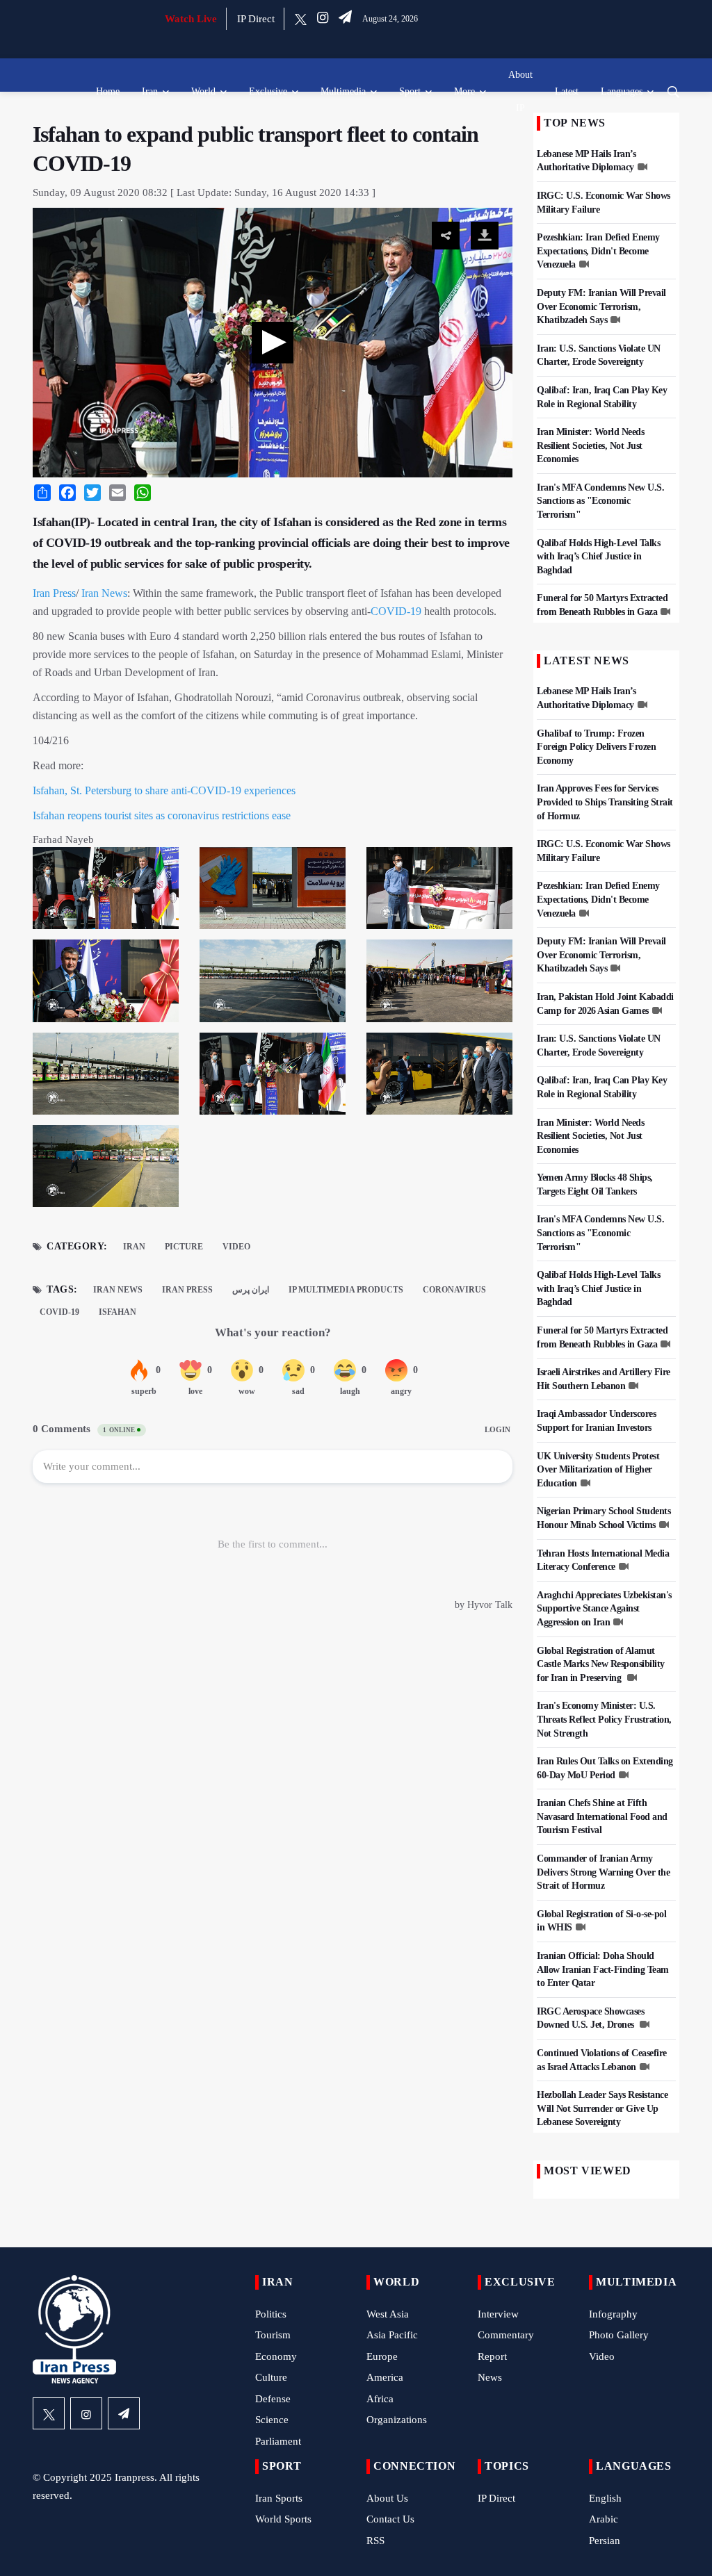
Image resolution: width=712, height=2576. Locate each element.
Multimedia (343, 91)
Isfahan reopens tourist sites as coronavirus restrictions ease (162, 815)
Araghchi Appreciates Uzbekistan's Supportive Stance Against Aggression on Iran (604, 1609)
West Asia (388, 2314)
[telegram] (345, 19)
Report (492, 2356)
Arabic (604, 2519)
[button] (273, 343)
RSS (375, 2541)
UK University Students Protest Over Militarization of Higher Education (598, 1470)
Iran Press (54, 593)
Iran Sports (279, 2498)
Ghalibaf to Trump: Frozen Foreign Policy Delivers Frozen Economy (596, 747)
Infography (613, 2314)
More (464, 91)
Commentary (506, 2335)
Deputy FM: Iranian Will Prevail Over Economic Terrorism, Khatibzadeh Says (601, 306)
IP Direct (256, 19)
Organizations (397, 2420)
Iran (150, 91)
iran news (118, 1290)
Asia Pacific (392, 2335)
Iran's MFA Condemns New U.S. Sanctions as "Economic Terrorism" (600, 501)
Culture (271, 2377)
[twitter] (301, 19)
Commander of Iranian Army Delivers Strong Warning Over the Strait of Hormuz (603, 1872)
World (203, 91)
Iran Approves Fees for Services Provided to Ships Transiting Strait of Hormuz (605, 802)
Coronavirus (454, 1290)
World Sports (283, 2519)
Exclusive (268, 91)
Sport (410, 91)
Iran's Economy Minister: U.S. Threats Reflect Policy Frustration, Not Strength (604, 1719)
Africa (380, 2399)
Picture (184, 1247)
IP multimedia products (346, 1290)
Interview (498, 2314)
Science (272, 2420)
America (385, 2377)
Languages (622, 91)
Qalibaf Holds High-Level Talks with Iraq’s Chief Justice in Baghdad (598, 557)
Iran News (104, 593)
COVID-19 (396, 611)
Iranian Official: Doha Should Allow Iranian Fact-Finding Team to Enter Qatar (603, 1969)
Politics (271, 2314)
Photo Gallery (619, 2335)
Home (108, 91)
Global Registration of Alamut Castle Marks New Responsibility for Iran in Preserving (601, 1664)
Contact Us (390, 2519)
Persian (605, 2541)
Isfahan (118, 1312)
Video (236, 1247)
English (605, 2498)
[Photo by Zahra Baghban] (273, 892)
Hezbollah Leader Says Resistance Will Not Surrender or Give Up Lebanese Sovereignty (602, 2108)
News (490, 2377)
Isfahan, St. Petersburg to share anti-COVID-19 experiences (164, 790)
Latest (567, 91)
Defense (273, 2399)
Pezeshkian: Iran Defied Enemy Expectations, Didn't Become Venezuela (598, 251)
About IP (520, 91)
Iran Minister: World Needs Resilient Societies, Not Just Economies (590, 445)
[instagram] (323, 19)
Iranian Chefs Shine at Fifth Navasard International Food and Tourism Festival (602, 1816)
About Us (387, 2498)
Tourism (273, 2335)
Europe (382, 2356)
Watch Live (191, 19)
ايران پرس (251, 1290)
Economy (276, 2356)
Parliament (278, 2441)
